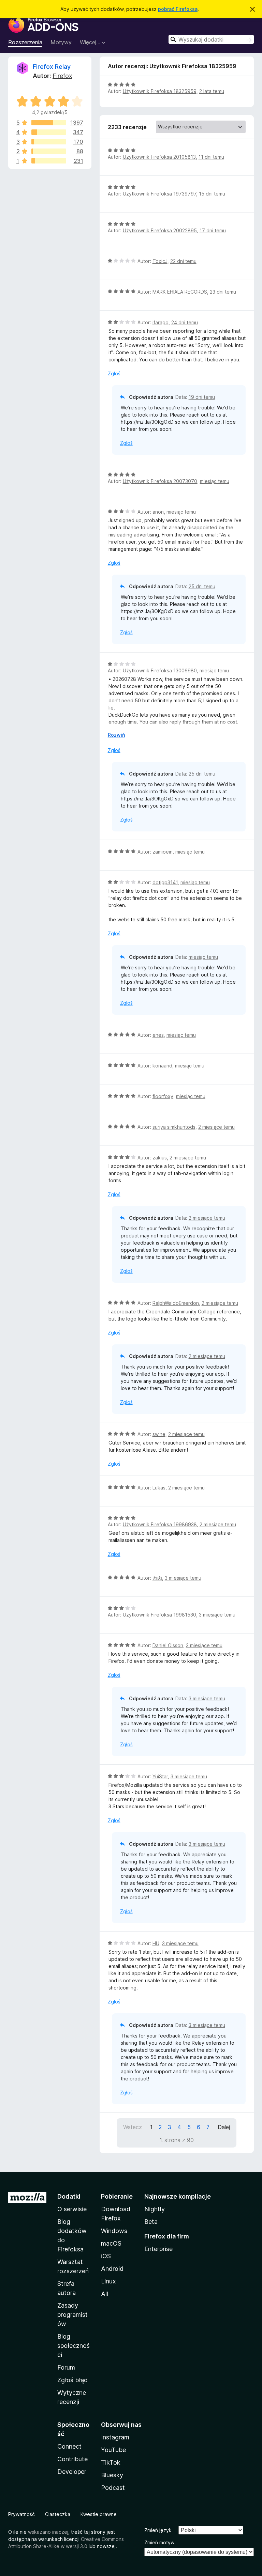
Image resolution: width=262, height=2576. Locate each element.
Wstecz (133, 2127)
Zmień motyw (159, 2542)
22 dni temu (183, 261)
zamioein (163, 852)
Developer (72, 2472)
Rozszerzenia (25, 42)
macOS (111, 2243)
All (105, 2294)
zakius (160, 1158)
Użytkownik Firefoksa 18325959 (160, 91)
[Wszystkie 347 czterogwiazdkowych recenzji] (49, 132)
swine (159, 1434)
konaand (162, 1066)
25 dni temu (202, 586)
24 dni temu (185, 322)
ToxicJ (160, 261)
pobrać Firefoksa (178, 9)
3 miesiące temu (183, 1578)
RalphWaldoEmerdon (176, 1303)
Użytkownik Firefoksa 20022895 (160, 230)
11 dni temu (211, 157)
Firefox (62, 76)
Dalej (224, 2127)
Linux (108, 2281)
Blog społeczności (74, 2346)
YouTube (113, 2450)
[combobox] (211, 39)
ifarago (161, 322)
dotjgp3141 (165, 882)
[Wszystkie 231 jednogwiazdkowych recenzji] (49, 161)
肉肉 (157, 1578)
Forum (66, 2367)
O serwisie (72, 2209)
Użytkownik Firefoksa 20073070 (160, 481)
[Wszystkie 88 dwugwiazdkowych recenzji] (49, 151)
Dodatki (69, 2196)
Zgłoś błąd (72, 2380)
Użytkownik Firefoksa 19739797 (159, 194)
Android (112, 2269)
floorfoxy (163, 1096)
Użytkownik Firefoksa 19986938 (160, 1524)
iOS (106, 2256)
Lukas (159, 1488)
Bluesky (112, 2475)
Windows (114, 2231)
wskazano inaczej (48, 2532)
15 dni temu (212, 194)
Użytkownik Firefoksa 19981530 (159, 1615)
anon (158, 512)
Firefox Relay (52, 67)
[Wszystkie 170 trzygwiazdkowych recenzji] (49, 142)
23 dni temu (223, 292)
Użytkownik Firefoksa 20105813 (159, 157)
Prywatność (21, 2514)
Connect (69, 2446)
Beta (151, 2222)
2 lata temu (212, 91)
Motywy (61, 42)
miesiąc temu (215, 481)
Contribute (72, 2459)
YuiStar (160, 1776)
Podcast (113, 2488)
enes (158, 1035)
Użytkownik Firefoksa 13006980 (160, 670)
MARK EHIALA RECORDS (180, 292)
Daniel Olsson (168, 1645)
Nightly (155, 2209)
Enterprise (158, 2249)
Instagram (115, 2437)
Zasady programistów (72, 2315)
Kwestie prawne (99, 2514)
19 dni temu (202, 397)
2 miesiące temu (216, 1127)
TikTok (111, 2462)
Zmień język (158, 2530)
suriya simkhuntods (174, 1127)
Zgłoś (114, 373)
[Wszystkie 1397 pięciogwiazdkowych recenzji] (49, 123)
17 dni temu (213, 230)
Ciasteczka (58, 2514)
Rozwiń (116, 735)
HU (156, 1943)
